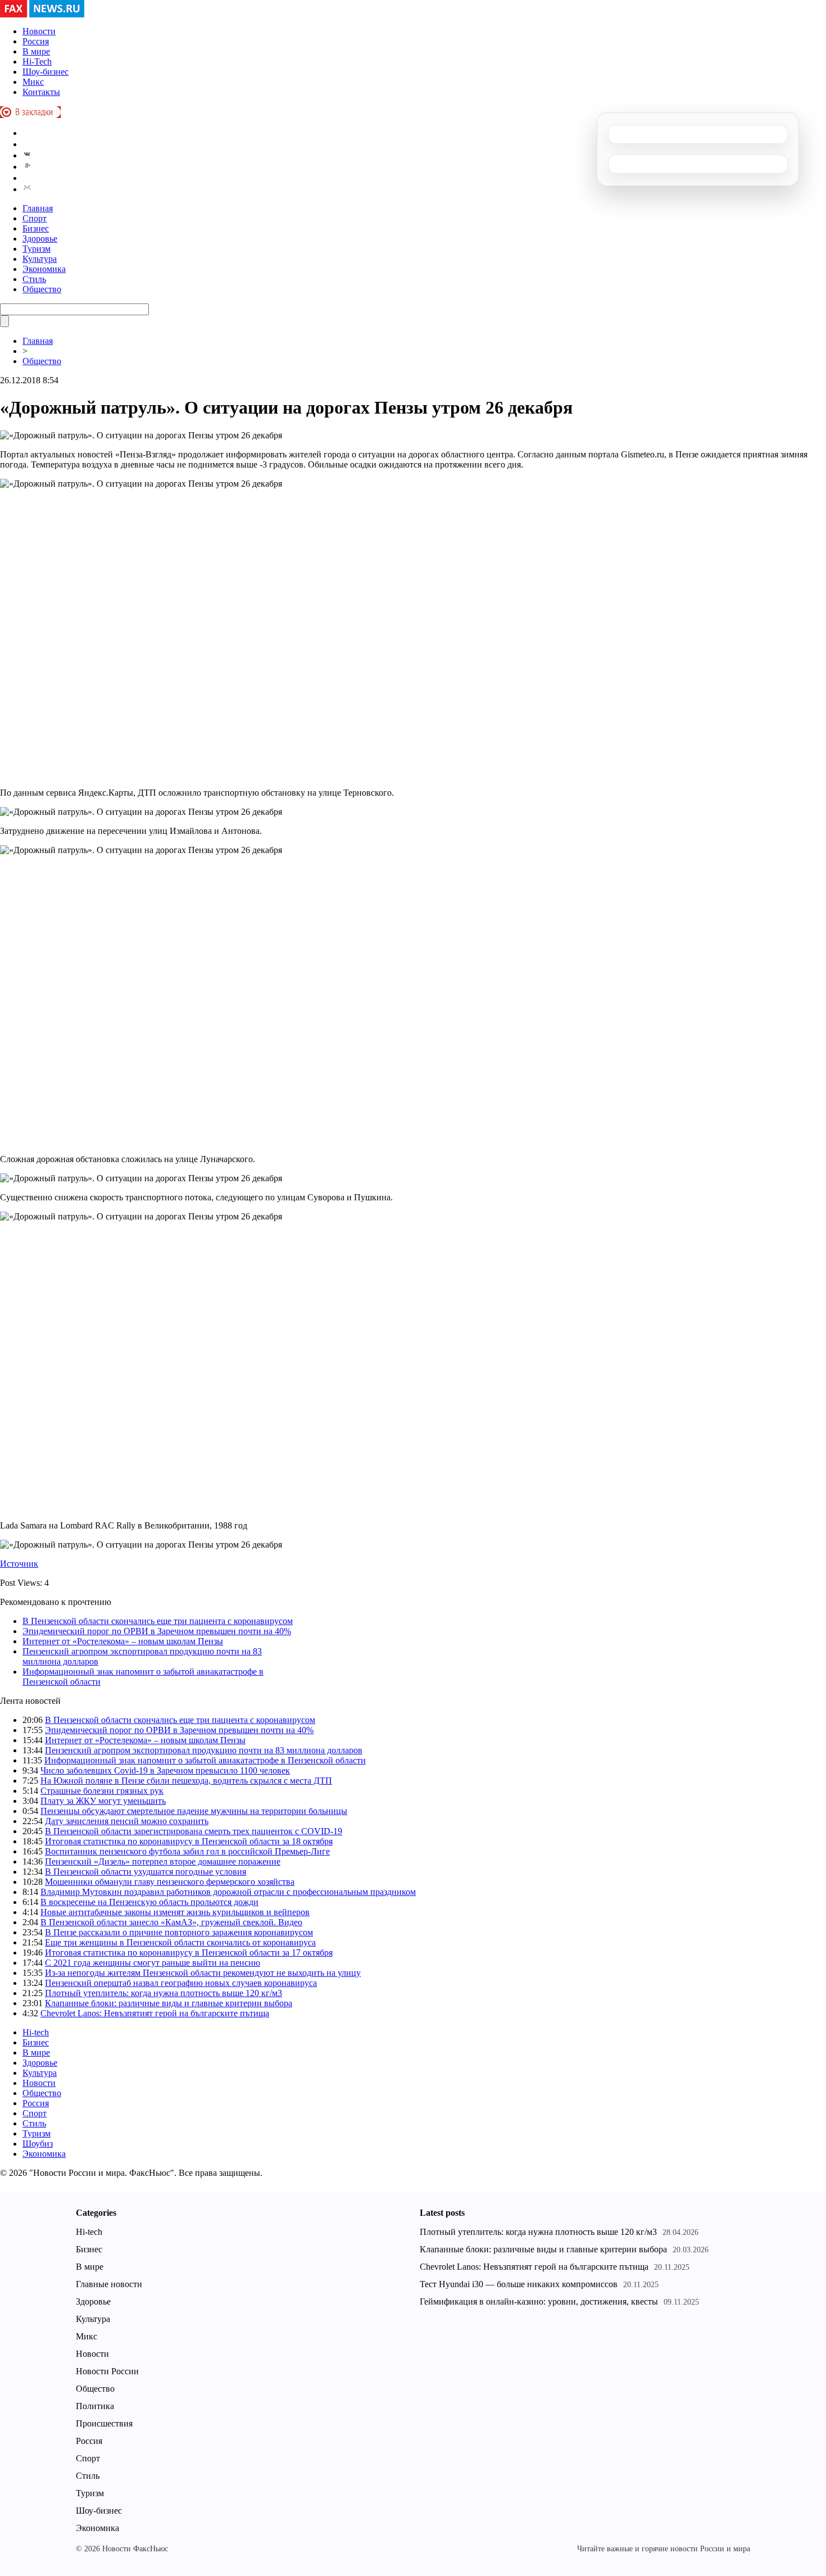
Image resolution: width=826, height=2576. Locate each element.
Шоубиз (38, 2144)
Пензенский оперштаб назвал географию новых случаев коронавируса (181, 1983)
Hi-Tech (37, 62)
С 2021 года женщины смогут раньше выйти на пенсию (153, 1963)
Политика (95, 2406)
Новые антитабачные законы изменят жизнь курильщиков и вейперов (175, 1912)
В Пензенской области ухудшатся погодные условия (146, 1872)
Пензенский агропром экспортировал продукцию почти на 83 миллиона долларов (204, 1750)
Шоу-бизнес (46, 72)
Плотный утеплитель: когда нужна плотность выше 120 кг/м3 (164, 1993)
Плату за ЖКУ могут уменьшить (103, 1801)
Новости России (107, 2371)
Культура (40, 259)
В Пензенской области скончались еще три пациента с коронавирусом (158, 1621)
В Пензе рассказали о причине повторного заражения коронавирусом (179, 1932)
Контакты (41, 92)
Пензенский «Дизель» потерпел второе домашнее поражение (163, 1861)
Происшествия (104, 2423)
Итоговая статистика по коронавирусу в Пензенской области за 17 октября (189, 1953)
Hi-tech (36, 2032)
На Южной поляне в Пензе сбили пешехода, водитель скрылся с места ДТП (186, 1781)
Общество (42, 289)
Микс (33, 82)
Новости (39, 31)
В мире (36, 51)
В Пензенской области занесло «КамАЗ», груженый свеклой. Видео (171, 1922)
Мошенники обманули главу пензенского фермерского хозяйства (170, 1882)
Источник (19, 1564)
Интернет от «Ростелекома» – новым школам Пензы (123, 1641)
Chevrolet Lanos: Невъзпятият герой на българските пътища (155, 2013)
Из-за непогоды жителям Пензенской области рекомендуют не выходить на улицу (203, 1973)
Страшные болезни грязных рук (102, 1791)
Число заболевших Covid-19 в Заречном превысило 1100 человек (165, 1770)
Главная (38, 208)
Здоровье (40, 239)
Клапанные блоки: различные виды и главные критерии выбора (169, 2003)
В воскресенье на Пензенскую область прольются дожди (149, 1902)
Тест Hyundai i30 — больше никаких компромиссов (519, 2284)
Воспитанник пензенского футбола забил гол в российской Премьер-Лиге (187, 1851)
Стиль (34, 279)
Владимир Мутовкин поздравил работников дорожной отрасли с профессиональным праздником (228, 1892)
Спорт (35, 218)
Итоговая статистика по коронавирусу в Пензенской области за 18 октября (189, 1841)
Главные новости (109, 2284)
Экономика (44, 269)
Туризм (37, 249)
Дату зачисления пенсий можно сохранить (127, 1821)
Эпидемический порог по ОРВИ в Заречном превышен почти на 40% (157, 1631)
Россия (36, 41)
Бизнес (36, 228)
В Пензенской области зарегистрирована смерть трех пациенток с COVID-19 (194, 1831)
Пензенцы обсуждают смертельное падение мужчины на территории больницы (194, 1811)
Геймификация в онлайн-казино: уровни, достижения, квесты (539, 2301)
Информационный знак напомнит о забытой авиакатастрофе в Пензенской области (205, 1760)
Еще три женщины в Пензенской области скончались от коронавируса (180, 1942)
